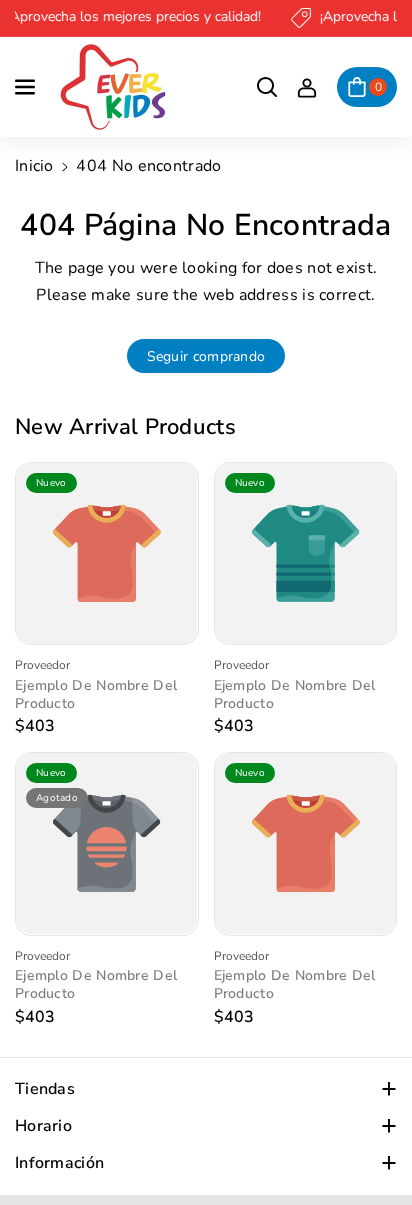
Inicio (34, 166)
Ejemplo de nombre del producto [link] (96, 695)
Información (59, 1163)
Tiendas (45, 1089)
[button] (27, 87)
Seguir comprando (206, 356)
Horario (43, 1126)
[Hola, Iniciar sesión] (307, 87)
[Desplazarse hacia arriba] (369, 1142)
